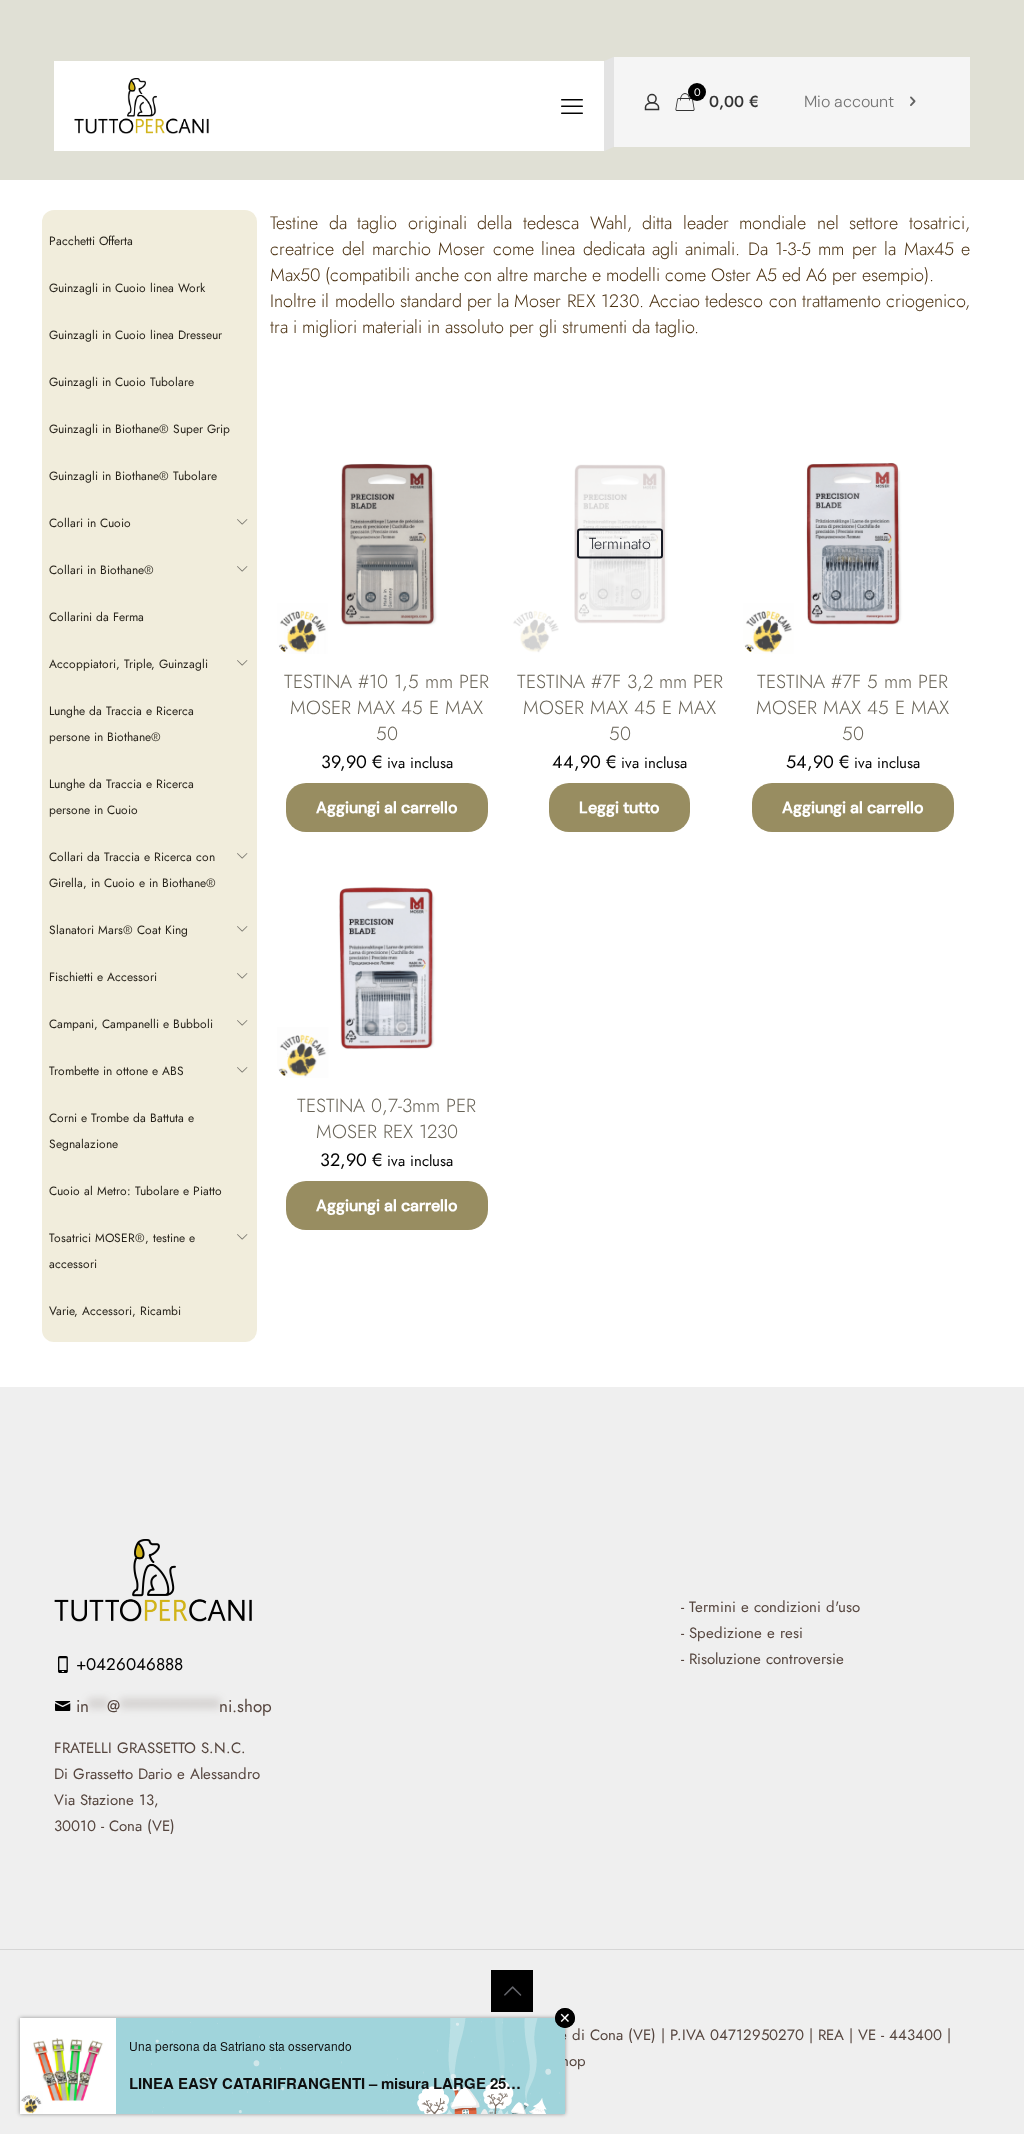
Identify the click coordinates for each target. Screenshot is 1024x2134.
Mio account (849, 101)
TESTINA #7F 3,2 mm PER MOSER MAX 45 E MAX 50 (620, 707)
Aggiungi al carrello (387, 807)
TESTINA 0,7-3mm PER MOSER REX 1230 (386, 1118)
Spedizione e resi (746, 1633)
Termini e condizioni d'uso (774, 1607)
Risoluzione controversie (766, 1659)
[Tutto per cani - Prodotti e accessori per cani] (142, 106)
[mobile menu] (572, 106)
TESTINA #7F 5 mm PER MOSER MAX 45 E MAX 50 (852, 707)
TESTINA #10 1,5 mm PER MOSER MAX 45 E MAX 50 (386, 707)
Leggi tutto (619, 807)
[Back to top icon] (512, 1991)
